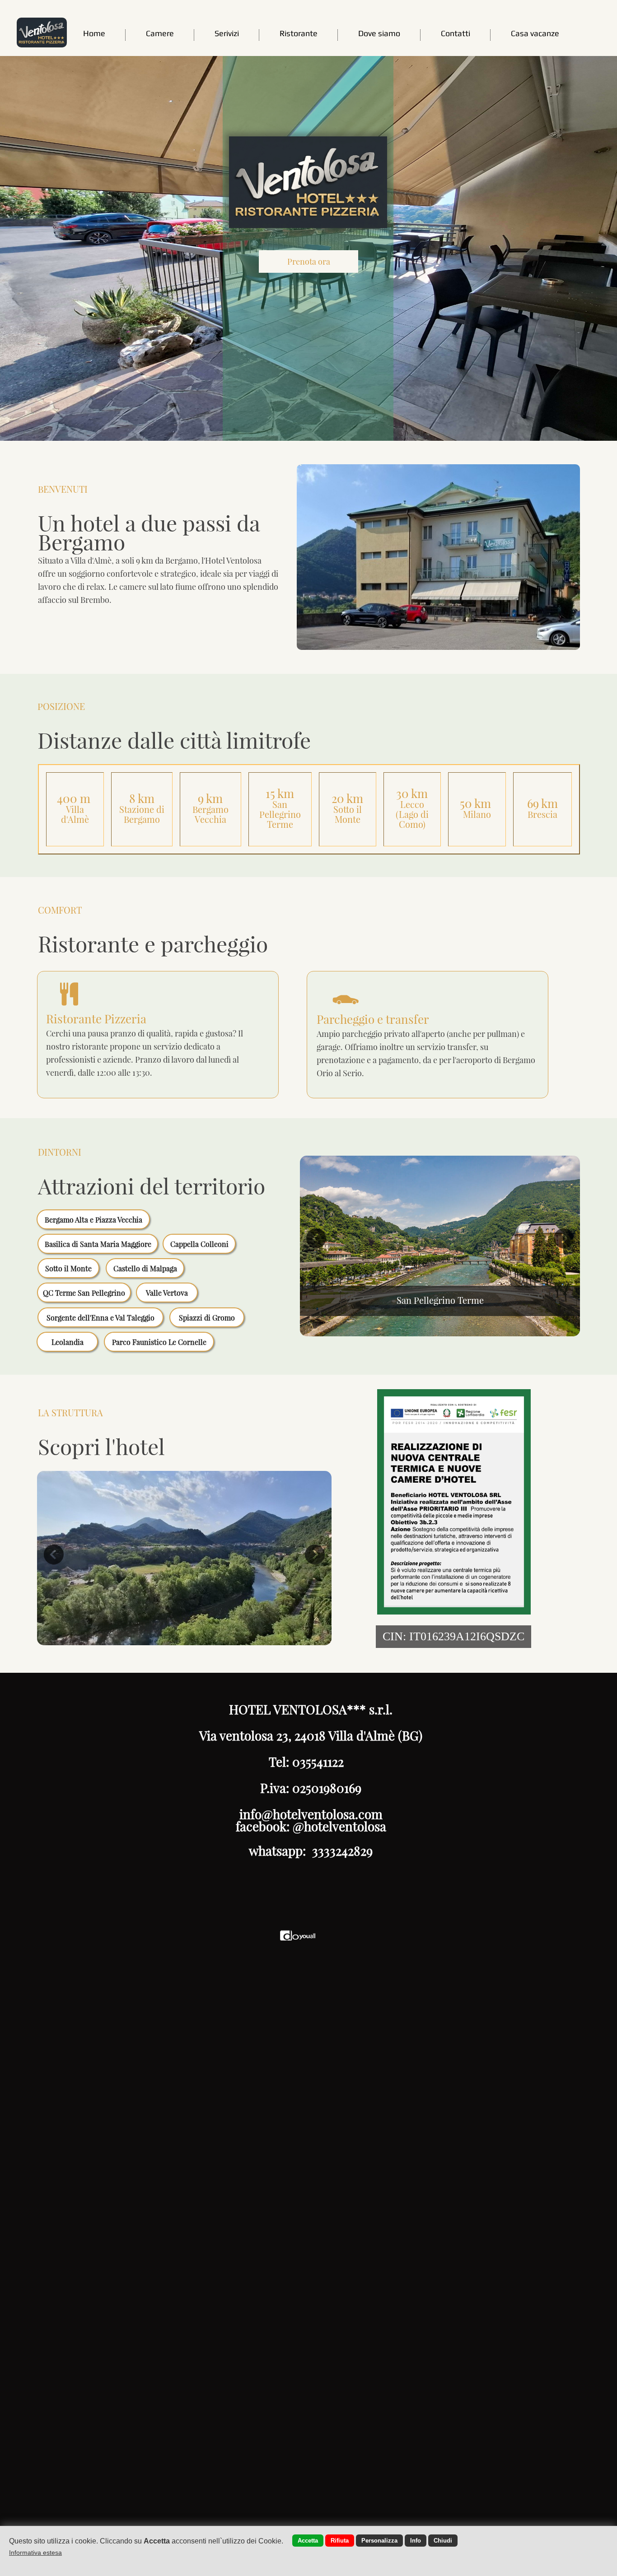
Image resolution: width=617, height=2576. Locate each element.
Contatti (456, 33)
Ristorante (299, 33)
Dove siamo (379, 33)
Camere (160, 33)
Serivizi (227, 33)
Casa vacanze (535, 33)
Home (94, 33)
